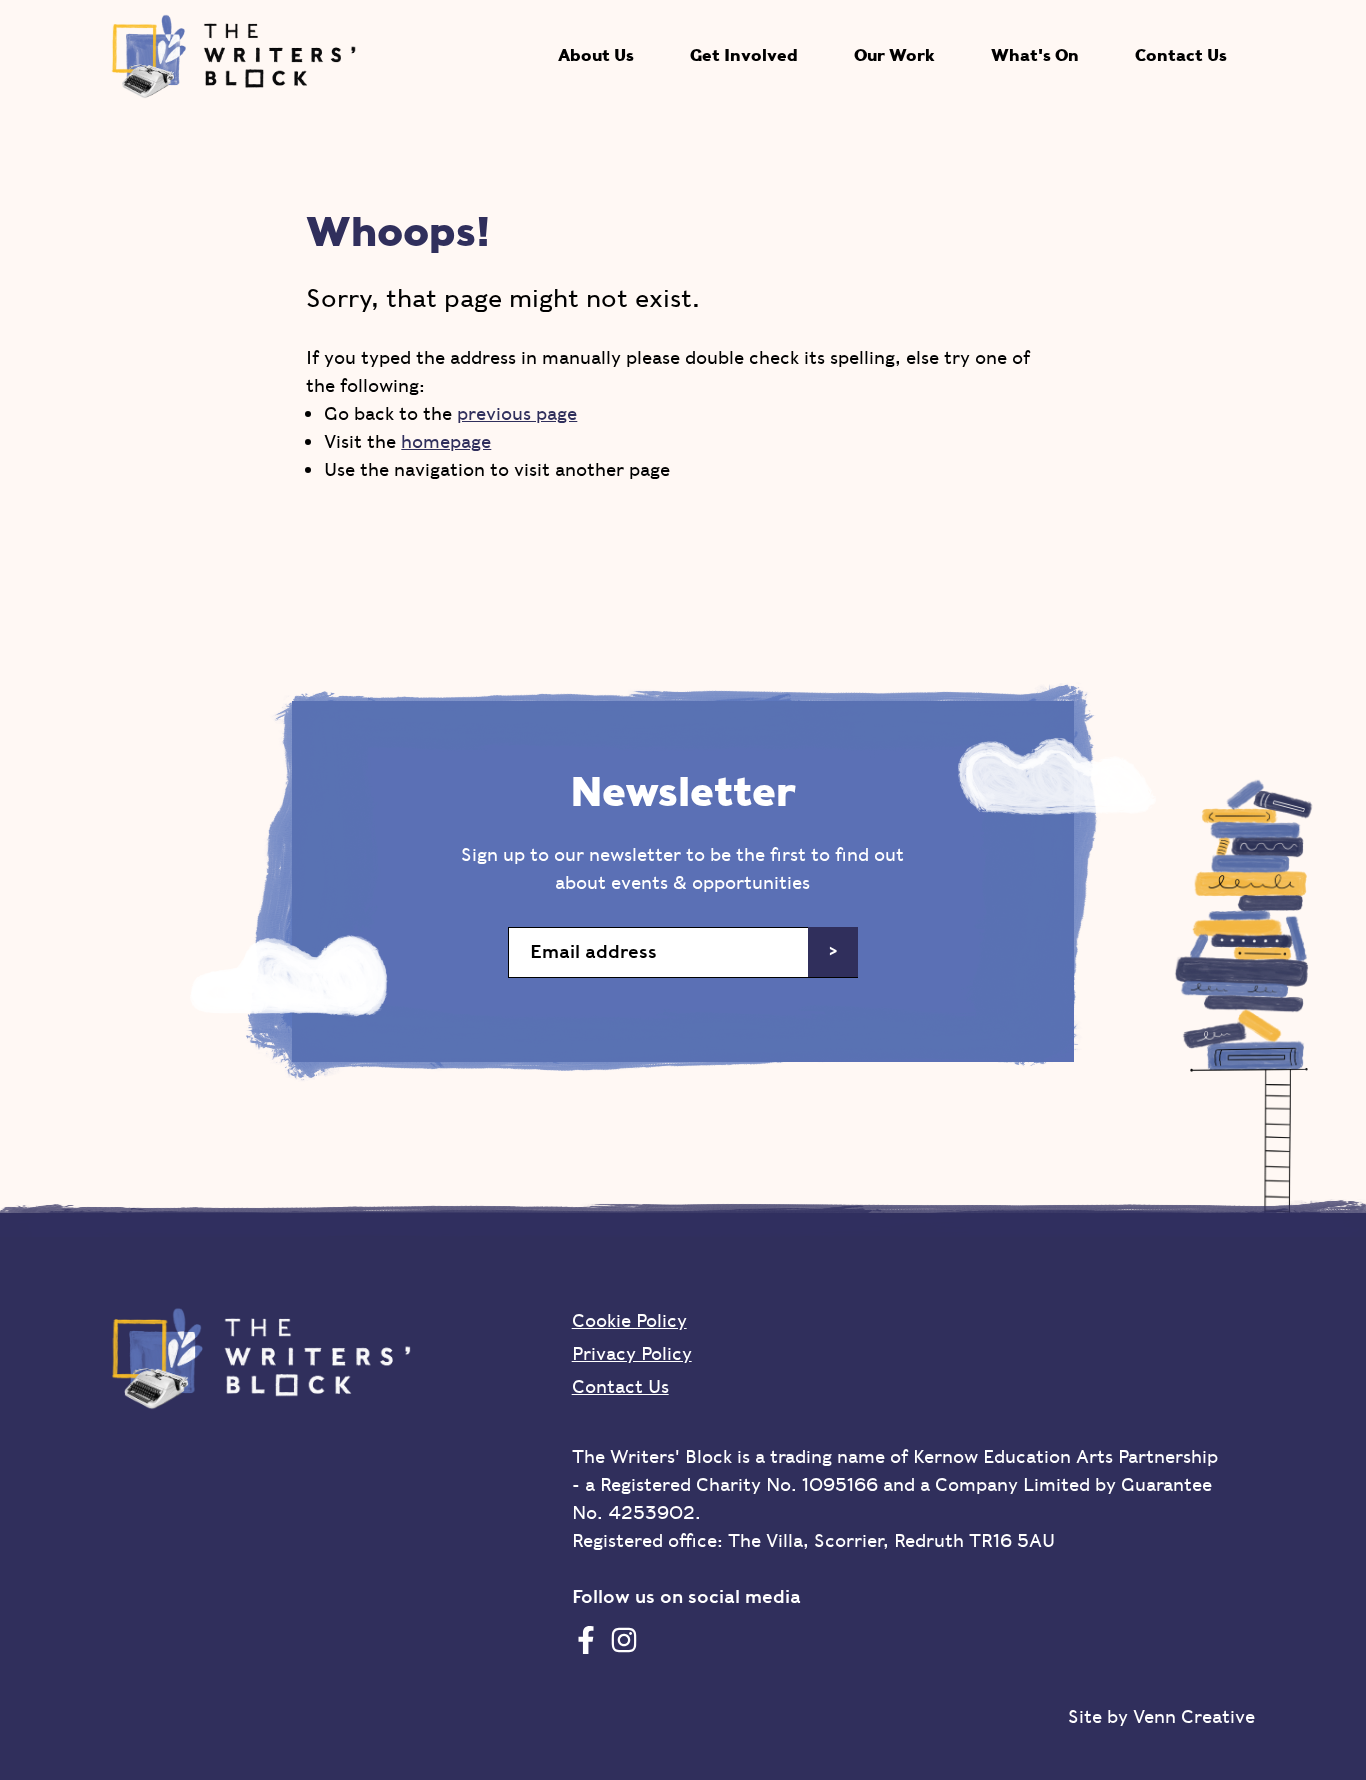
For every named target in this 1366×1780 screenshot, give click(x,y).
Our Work (894, 55)
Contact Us (1181, 55)
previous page (517, 413)
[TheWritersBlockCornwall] (586, 1639)
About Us (596, 55)
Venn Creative (1194, 1716)
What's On (1035, 55)
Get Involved (744, 55)
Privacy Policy (632, 1353)
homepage (446, 441)
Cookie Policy (629, 1320)
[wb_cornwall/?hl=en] (624, 1639)
